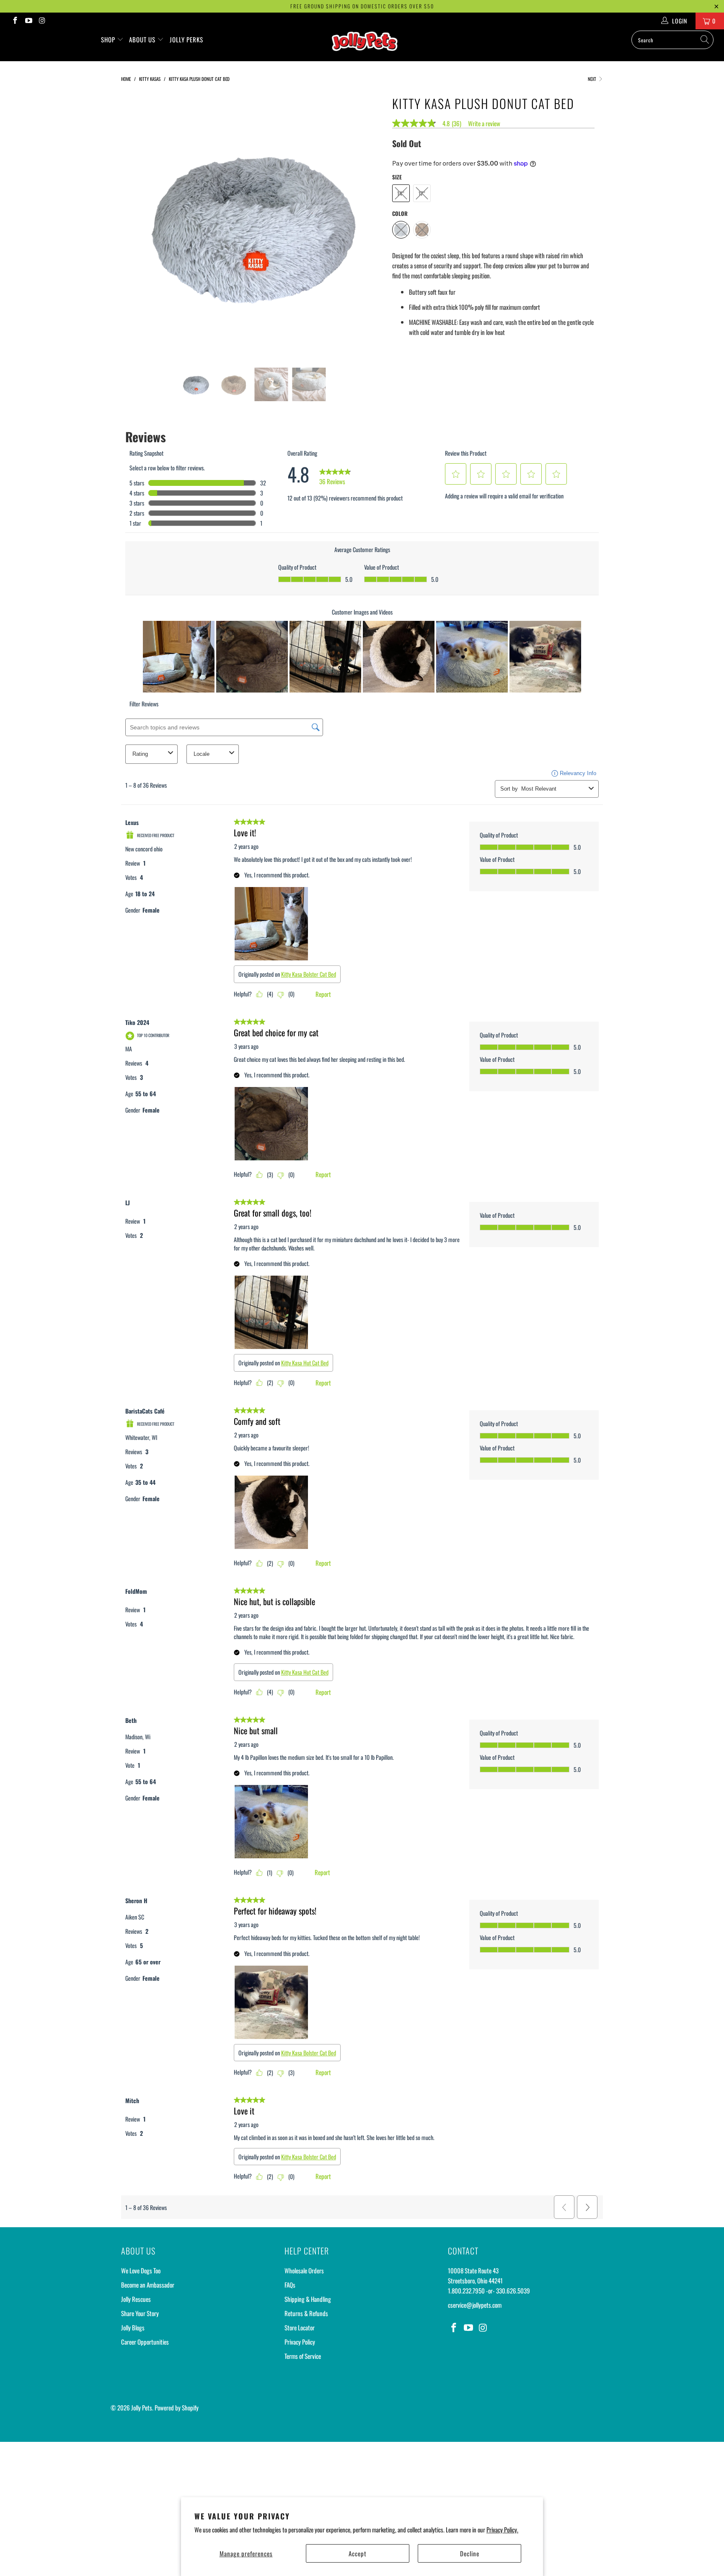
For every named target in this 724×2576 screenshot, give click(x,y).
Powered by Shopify (177, 2407)
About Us (143, 39)
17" (422, 193)
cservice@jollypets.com (475, 2305)
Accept (358, 2553)
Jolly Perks (186, 39)
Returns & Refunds (306, 2313)
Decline (470, 2553)
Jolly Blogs (133, 2327)
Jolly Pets (142, 2407)
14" (401, 193)
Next (593, 79)
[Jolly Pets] (366, 45)
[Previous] (135, 224)
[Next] (370, 224)
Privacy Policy (300, 2342)
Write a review (484, 123)
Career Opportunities (145, 2342)
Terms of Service (303, 2356)
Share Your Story (140, 2313)
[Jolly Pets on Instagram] (42, 21)
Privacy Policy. (502, 2529)
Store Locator (300, 2327)
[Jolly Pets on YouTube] (28, 21)
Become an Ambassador (148, 2285)
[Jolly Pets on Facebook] (15, 21)
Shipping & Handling (308, 2299)
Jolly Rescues (136, 2299)
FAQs (290, 2285)
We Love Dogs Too (141, 2270)
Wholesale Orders (304, 2270)
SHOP (109, 39)
